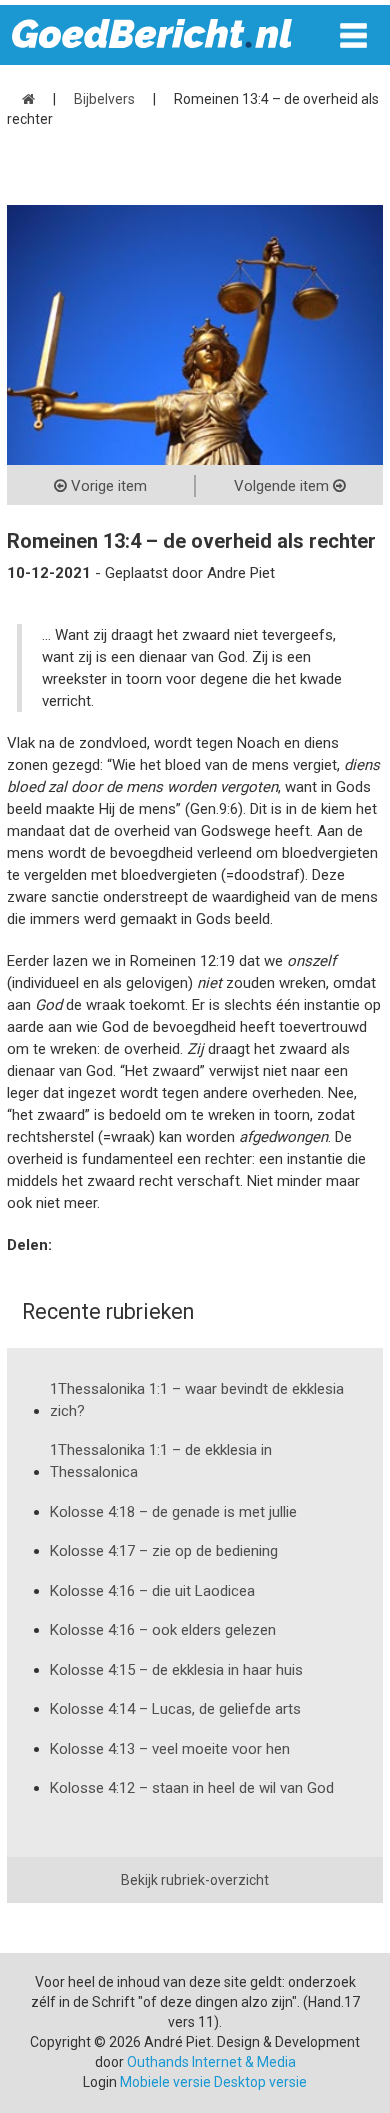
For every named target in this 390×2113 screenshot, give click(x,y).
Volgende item (283, 486)
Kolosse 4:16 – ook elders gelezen (163, 1630)
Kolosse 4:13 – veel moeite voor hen (170, 1749)
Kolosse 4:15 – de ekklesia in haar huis (176, 1670)
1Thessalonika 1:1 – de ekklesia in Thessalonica (161, 1461)
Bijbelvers (104, 99)
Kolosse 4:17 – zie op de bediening (164, 1551)
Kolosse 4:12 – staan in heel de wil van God (192, 1788)
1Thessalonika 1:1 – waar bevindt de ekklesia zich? (197, 1400)
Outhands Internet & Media (211, 2062)
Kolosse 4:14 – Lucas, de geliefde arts (175, 1709)
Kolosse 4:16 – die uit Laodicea (152, 1591)
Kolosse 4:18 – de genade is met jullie (173, 1512)
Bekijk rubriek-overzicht (195, 1880)
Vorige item (107, 486)
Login (100, 2082)
